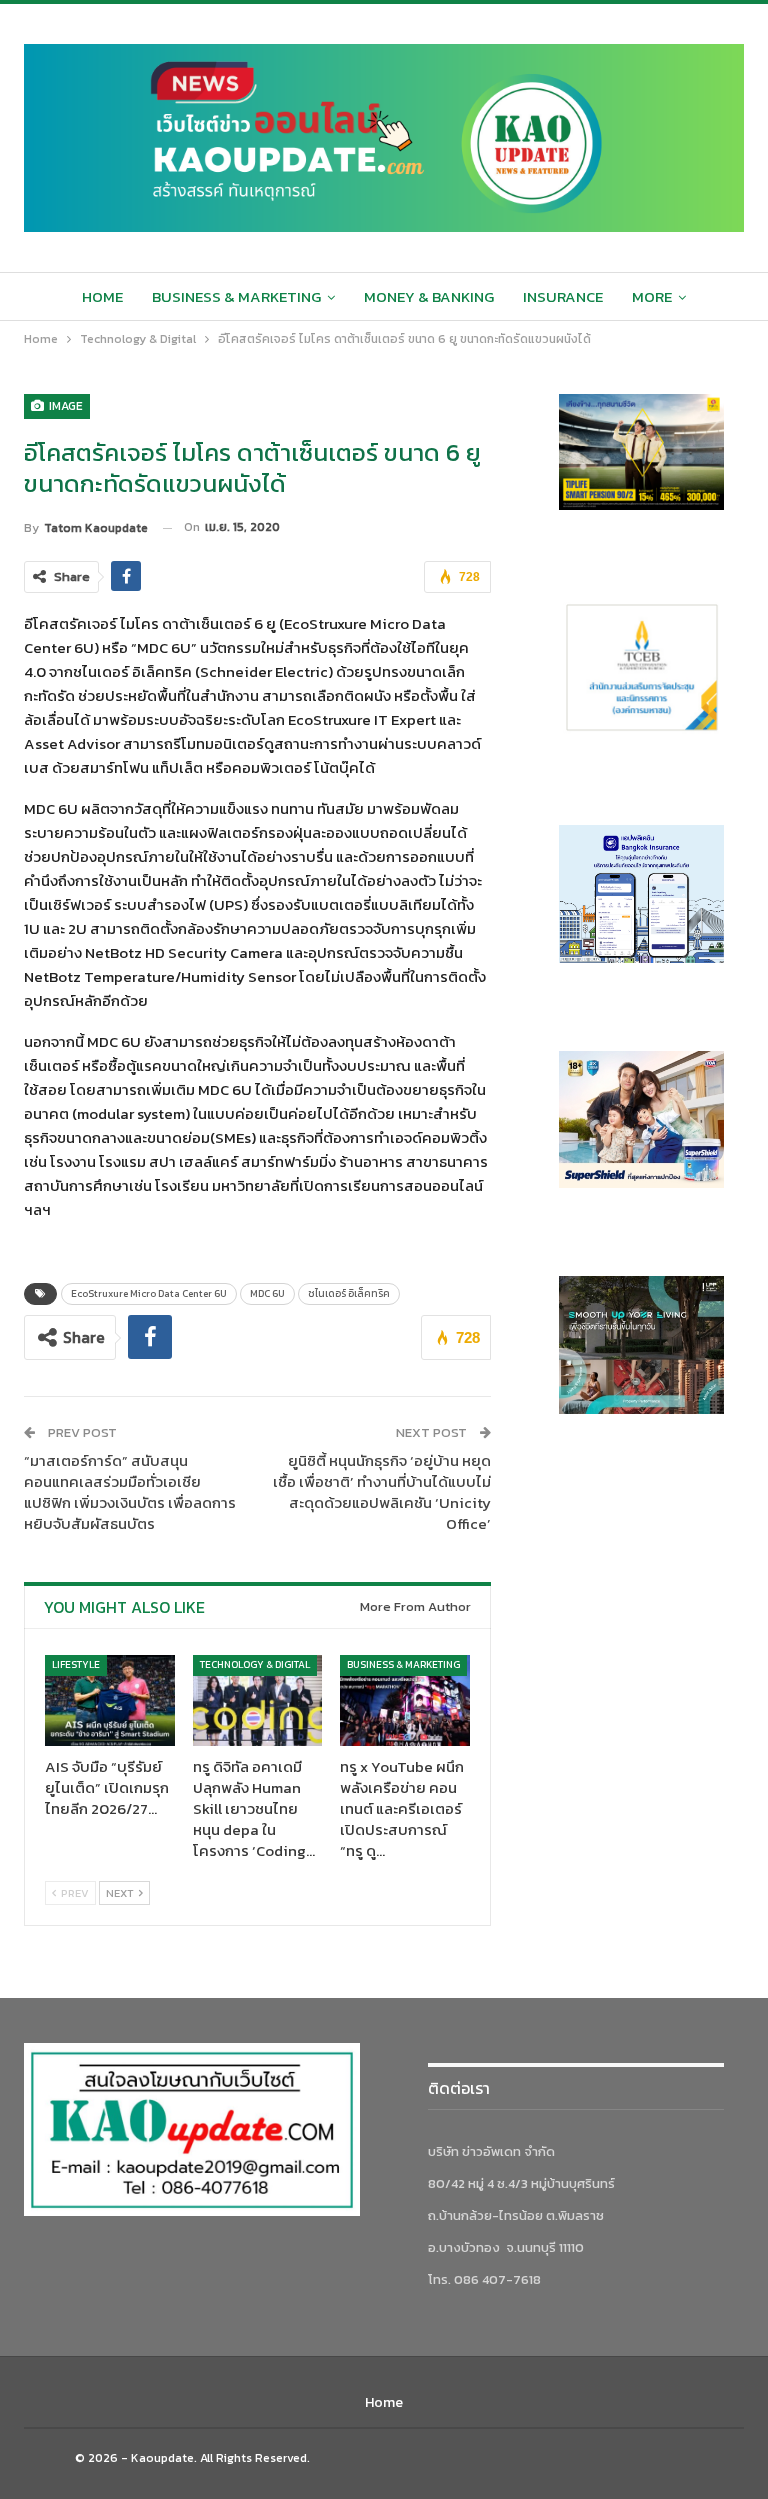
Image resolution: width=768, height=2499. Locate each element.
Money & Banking (429, 296)
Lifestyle (76, 1664)
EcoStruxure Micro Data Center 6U (149, 1293)
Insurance (563, 296)
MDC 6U (267, 1293)
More (652, 296)
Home (102, 296)
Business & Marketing (236, 296)
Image (64, 406)
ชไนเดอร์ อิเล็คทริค (349, 1293)
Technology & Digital (255, 1664)
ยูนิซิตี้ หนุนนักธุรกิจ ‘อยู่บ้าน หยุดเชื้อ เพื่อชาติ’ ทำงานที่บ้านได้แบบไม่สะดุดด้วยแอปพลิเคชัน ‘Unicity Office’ (382, 1492)
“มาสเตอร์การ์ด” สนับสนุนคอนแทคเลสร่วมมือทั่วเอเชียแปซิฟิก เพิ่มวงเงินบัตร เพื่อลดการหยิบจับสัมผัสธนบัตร (130, 1492)
